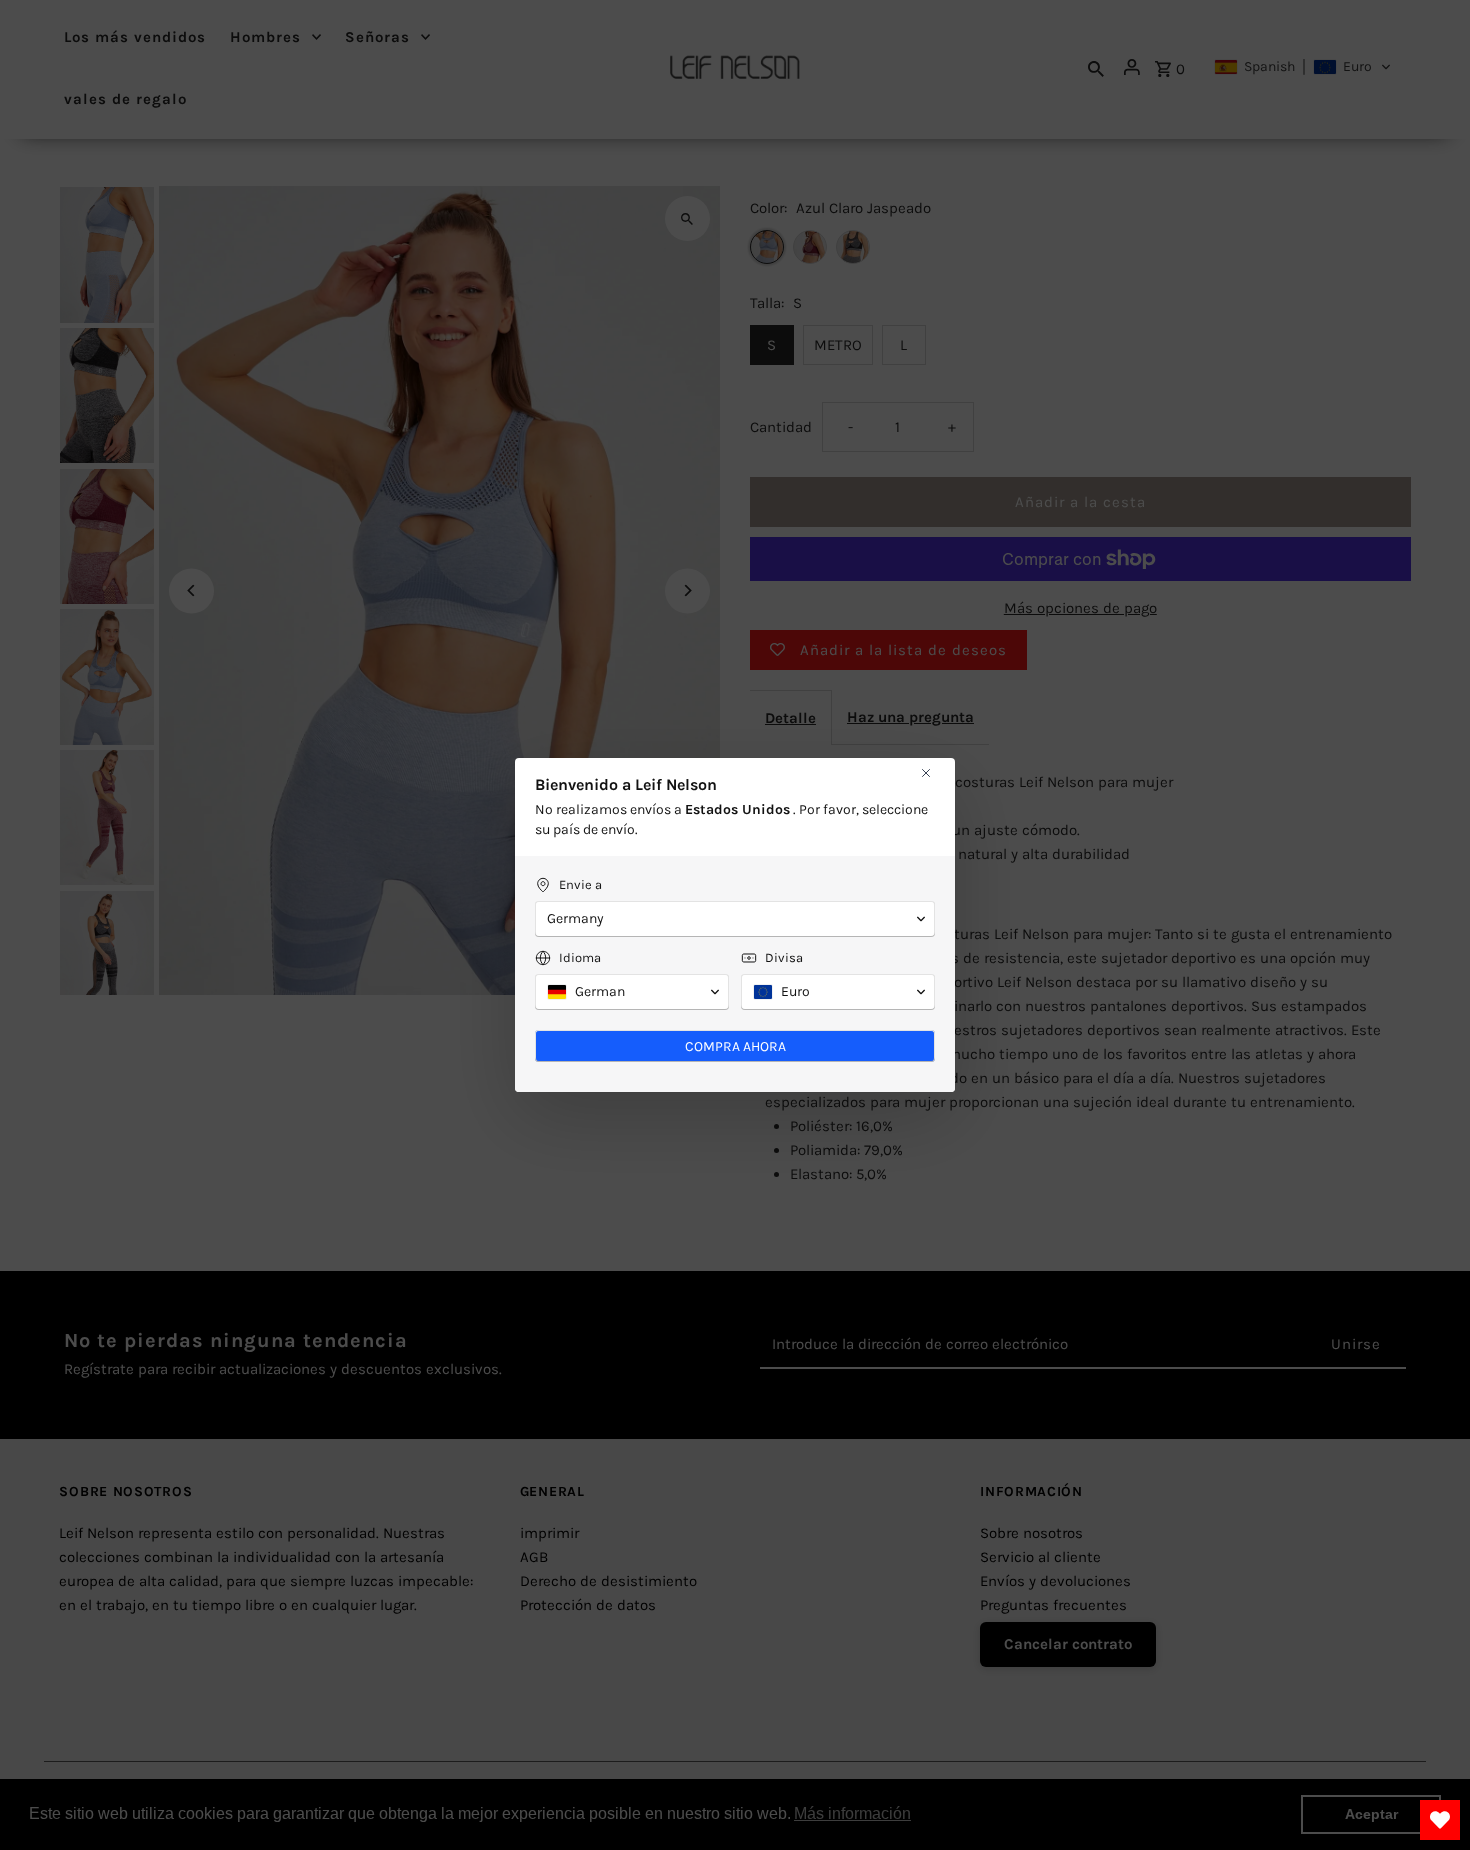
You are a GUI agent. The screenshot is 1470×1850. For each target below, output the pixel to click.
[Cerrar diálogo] (926, 773)
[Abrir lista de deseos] (1440, 1820)
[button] (735, 919)
